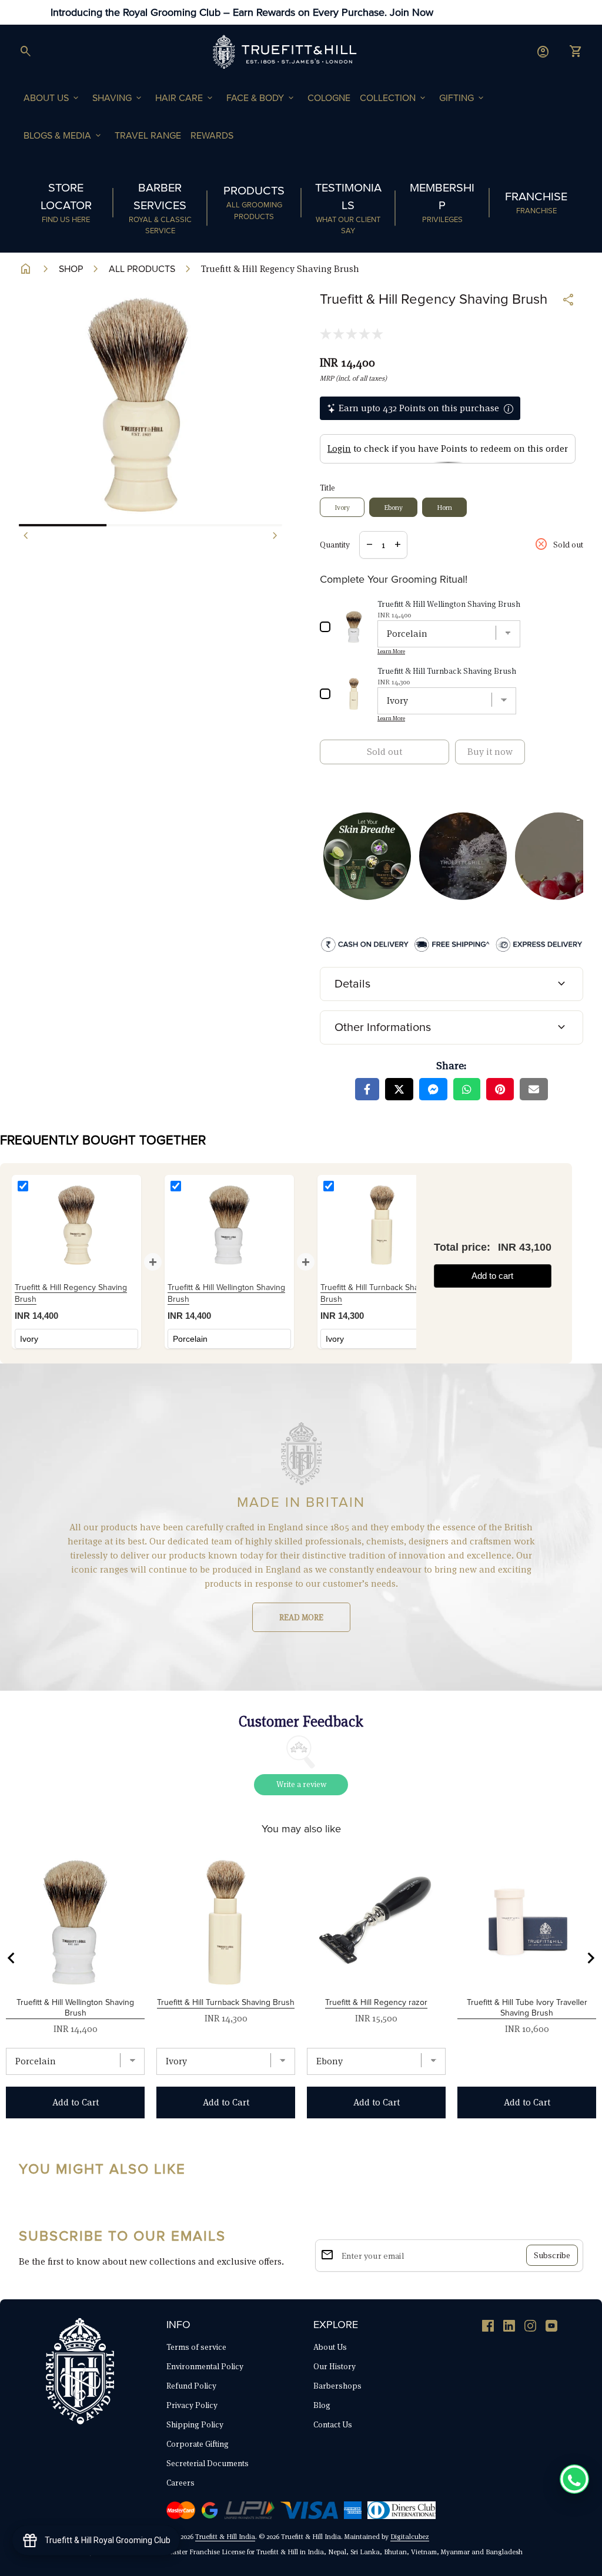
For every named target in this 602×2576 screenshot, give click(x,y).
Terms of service (196, 2347)
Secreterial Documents (208, 2463)
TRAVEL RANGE (148, 136)
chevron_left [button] (26, 536)
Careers (180, 2483)
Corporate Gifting (198, 2444)
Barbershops (337, 2386)
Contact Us (333, 2424)
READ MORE (301, 1617)
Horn (444, 507)
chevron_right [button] (275, 536)
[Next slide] (590, 1958)
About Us (330, 2347)
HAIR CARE (185, 98)
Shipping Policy (195, 2424)
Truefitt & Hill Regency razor (376, 2002)
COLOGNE (329, 98)
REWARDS (212, 136)
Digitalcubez (410, 2536)
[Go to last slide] (12, 1958)
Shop (71, 269)
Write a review (301, 1784)
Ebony (393, 507)
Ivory (342, 507)
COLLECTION (394, 98)
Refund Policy (191, 2386)
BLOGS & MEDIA (63, 136)
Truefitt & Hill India (225, 2536)
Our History (335, 2366)
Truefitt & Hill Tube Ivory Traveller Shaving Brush (527, 2008)
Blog (322, 2405)
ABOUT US (52, 98)
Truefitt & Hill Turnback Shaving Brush (226, 2002)
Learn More (391, 651)
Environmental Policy (205, 2366)
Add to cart (492, 1276)
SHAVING (118, 98)
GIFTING (462, 98)
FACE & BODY (261, 98)
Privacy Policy (192, 2405)
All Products (142, 269)
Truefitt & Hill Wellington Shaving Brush (75, 2008)
